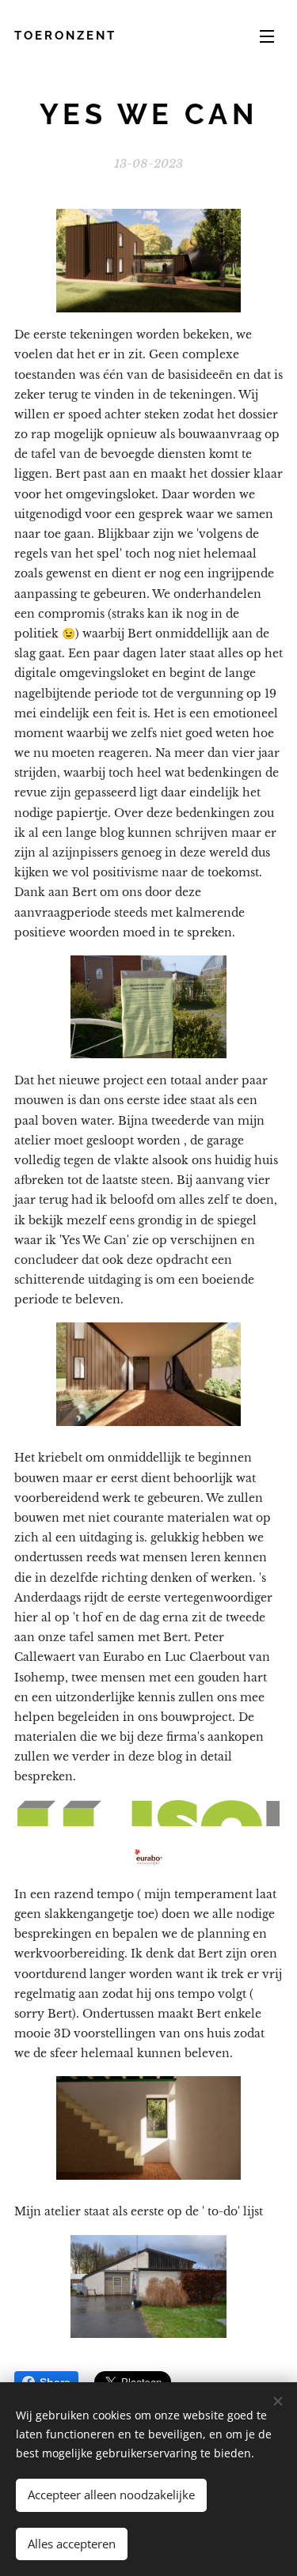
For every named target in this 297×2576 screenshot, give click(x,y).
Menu (267, 36)
